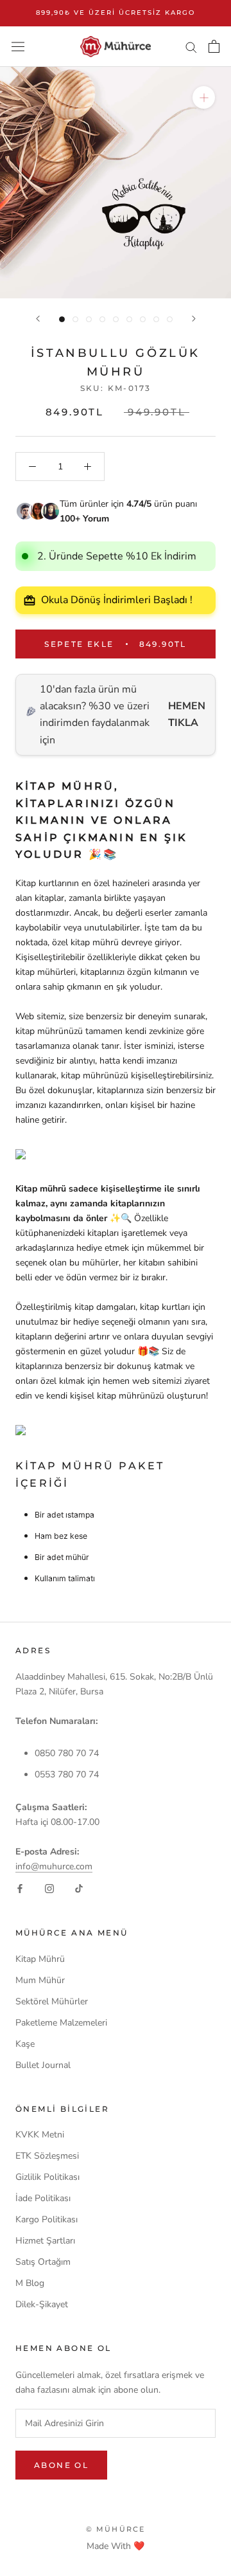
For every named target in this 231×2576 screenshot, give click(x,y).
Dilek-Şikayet (42, 2304)
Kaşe (25, 2044)
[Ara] (191, 47)
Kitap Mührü (40, 1959)
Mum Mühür (40, 1980)
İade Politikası (43, 2198)
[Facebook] (20, 1888)
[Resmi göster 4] (102, 319)
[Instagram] (49, 1888)
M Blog (30, 2283)
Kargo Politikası (47, 2219)
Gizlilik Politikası (47, 2177)
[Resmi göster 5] (116, 319)
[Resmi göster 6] (129, 319)
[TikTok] (79, 1888)
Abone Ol (61, 2465)
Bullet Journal (43, 2065)
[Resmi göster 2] (75, 319)
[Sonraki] (194, 319)
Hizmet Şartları (45, 2241)
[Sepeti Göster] (214, 46)
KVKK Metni (40, 2135)
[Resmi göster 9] (170, 319)
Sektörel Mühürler (52, 2001)
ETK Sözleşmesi (47, 2156)
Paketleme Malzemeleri (61, 2023)
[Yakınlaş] (204, 97)
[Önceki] (38, 319)
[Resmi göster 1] (62, 319)
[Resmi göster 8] (156, 319)
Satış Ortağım (43, 2262)
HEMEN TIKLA (187, 714)
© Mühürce (116, 2529)
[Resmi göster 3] (89, 319)
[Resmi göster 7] (143, 319)
